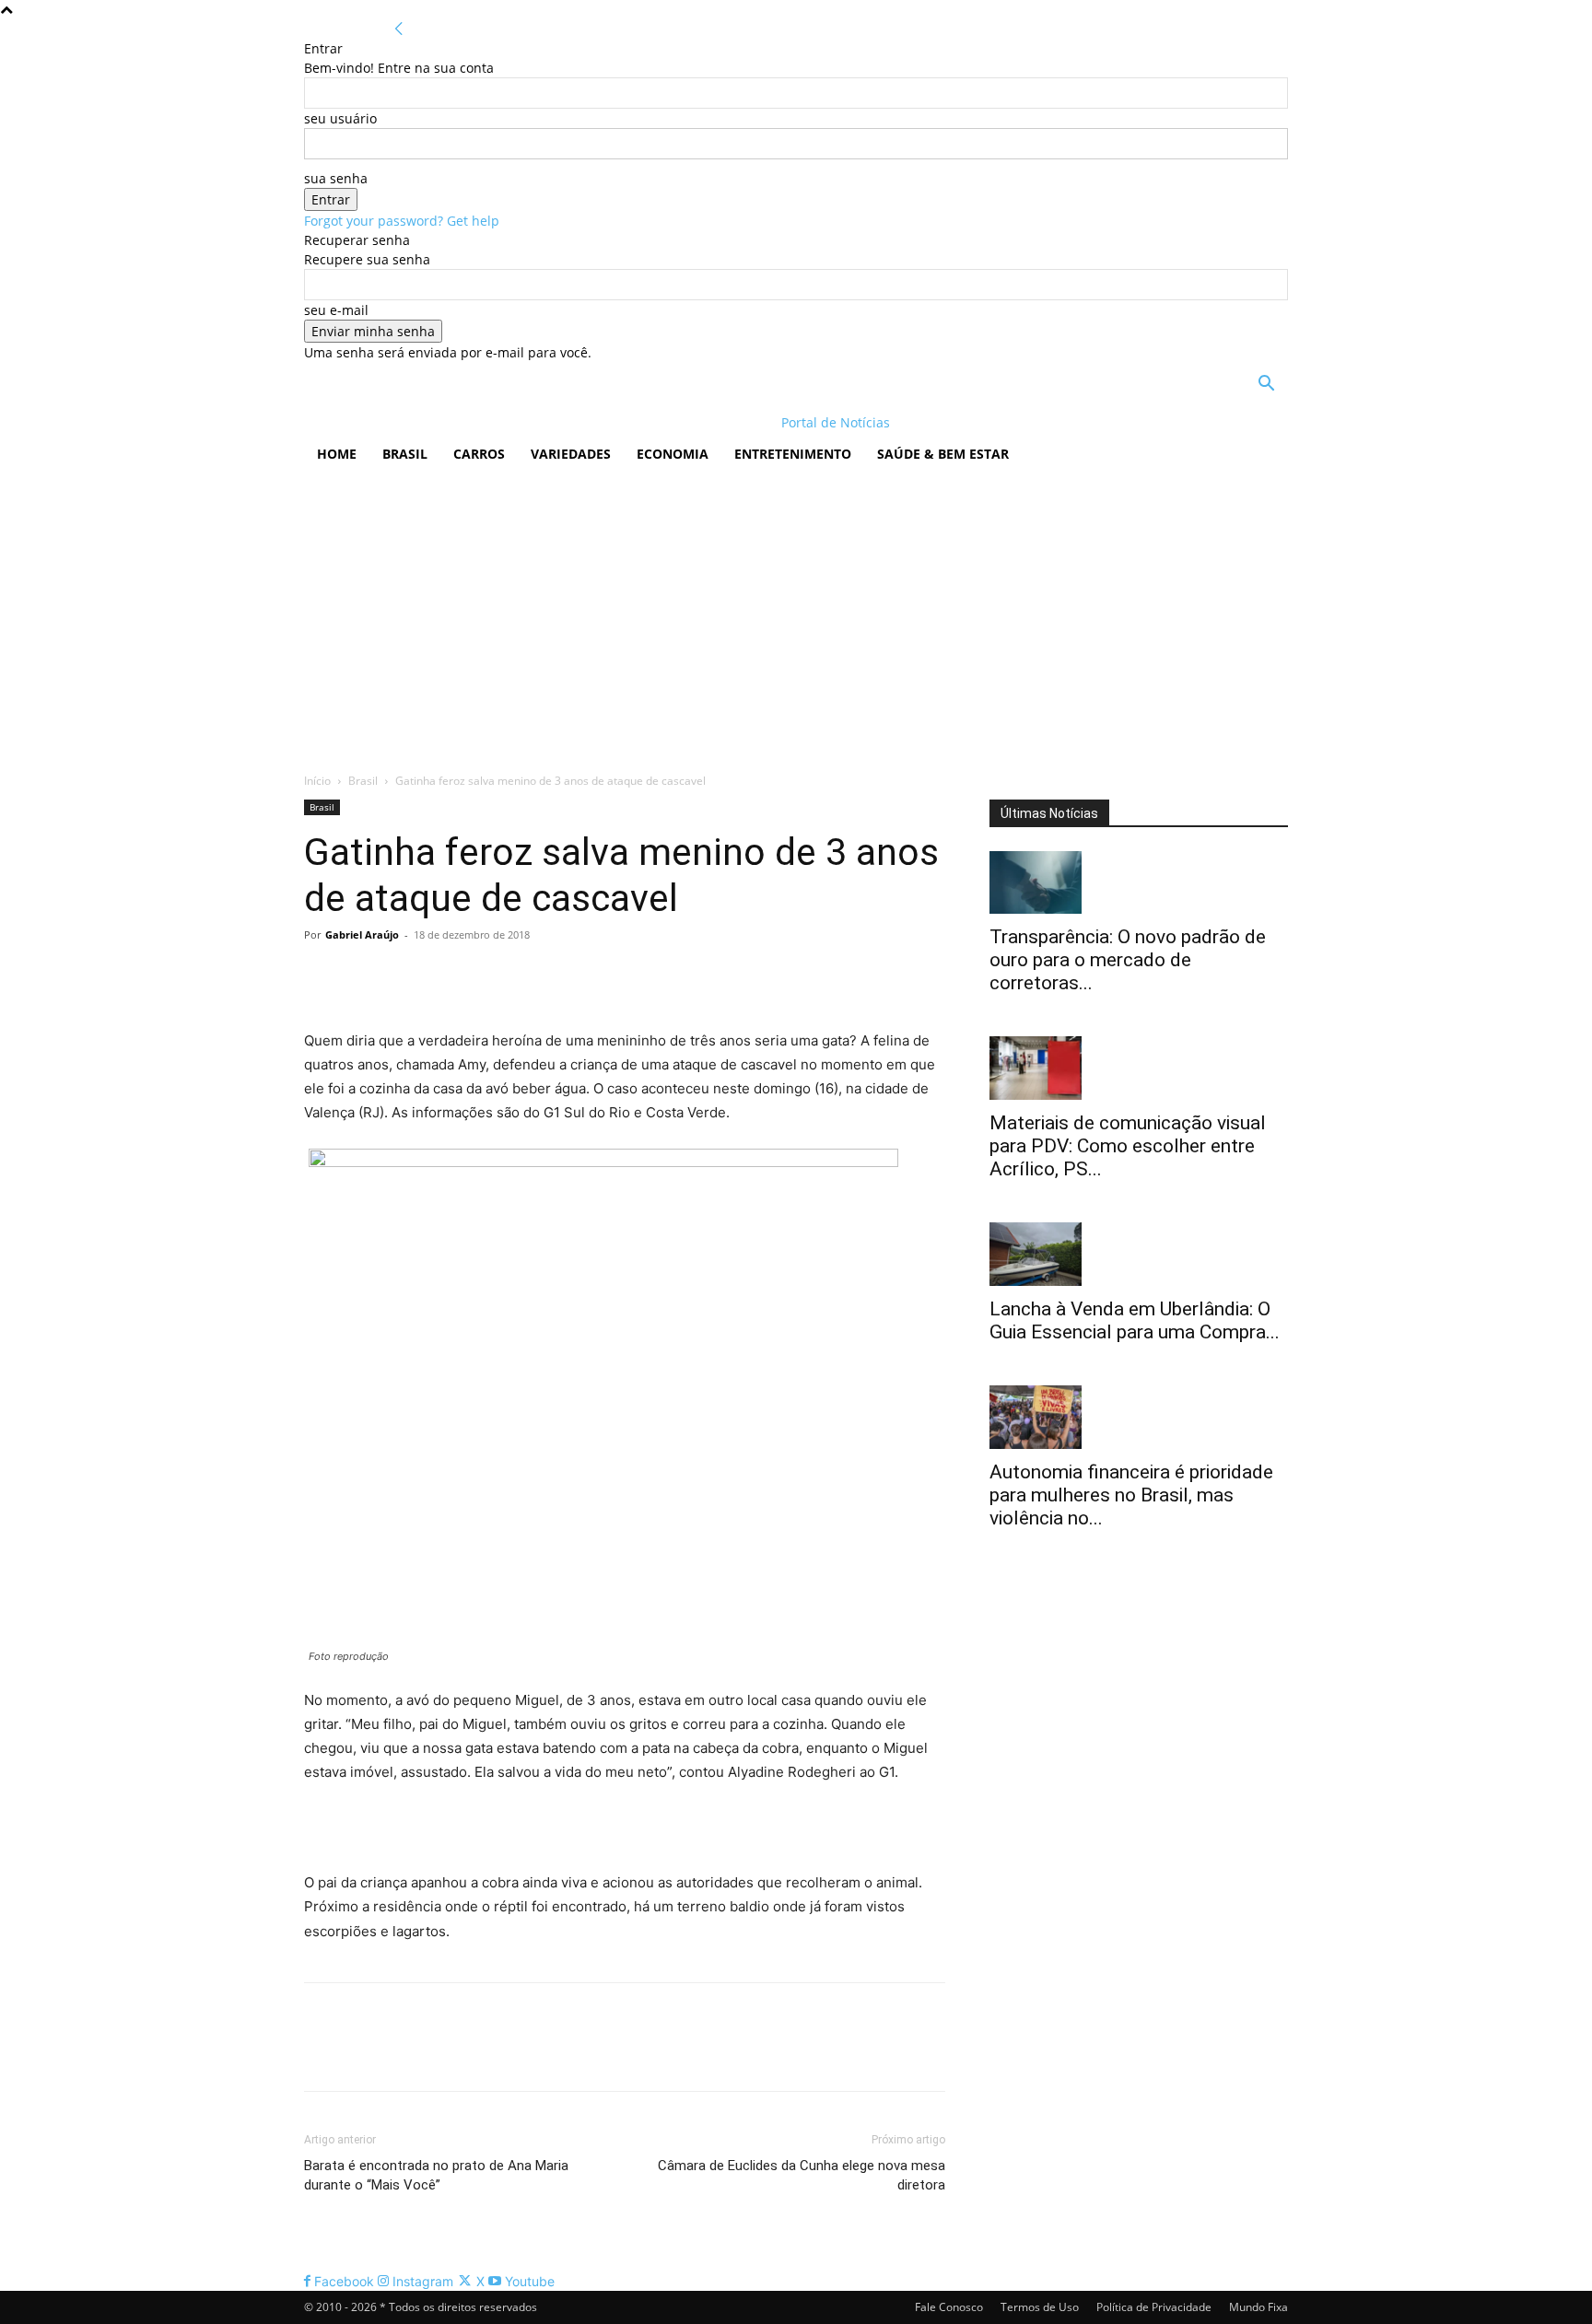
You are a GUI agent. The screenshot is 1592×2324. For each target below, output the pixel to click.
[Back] (399, 29)
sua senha (336, 178)
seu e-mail (336, 310)
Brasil (405, 454)
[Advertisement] (796, 614)
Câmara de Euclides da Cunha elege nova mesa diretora (802, 2175)
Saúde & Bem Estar (943, 454)
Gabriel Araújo (362, 934)
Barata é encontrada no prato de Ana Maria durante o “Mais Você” (436, 2175)
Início (317, 781)
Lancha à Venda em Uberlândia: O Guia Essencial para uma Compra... (1135, 1320)
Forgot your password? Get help (402, 221)
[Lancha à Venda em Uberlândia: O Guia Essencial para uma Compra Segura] (1139, 1254)
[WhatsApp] (450, 976)
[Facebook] (322, 976)
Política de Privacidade (1154, 2307)
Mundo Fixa (1258, 2307)
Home (337, 454)
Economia (673, 454)
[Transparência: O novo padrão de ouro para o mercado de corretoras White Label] (1139, 883)
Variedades (571, 454)
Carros (479, 454)
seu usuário (340, 118)
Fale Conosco (949, 2307)
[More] (493, 976)
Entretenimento (793, 454)
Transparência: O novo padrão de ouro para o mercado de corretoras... (1128, 960)
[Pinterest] (407, 976)
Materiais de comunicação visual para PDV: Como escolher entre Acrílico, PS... (1128, 1146)
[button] (1266, 385)
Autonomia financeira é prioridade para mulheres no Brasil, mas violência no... (1131, 1495)
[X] (365, 976)
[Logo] (423, 422)
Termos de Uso (1040, 2307)
